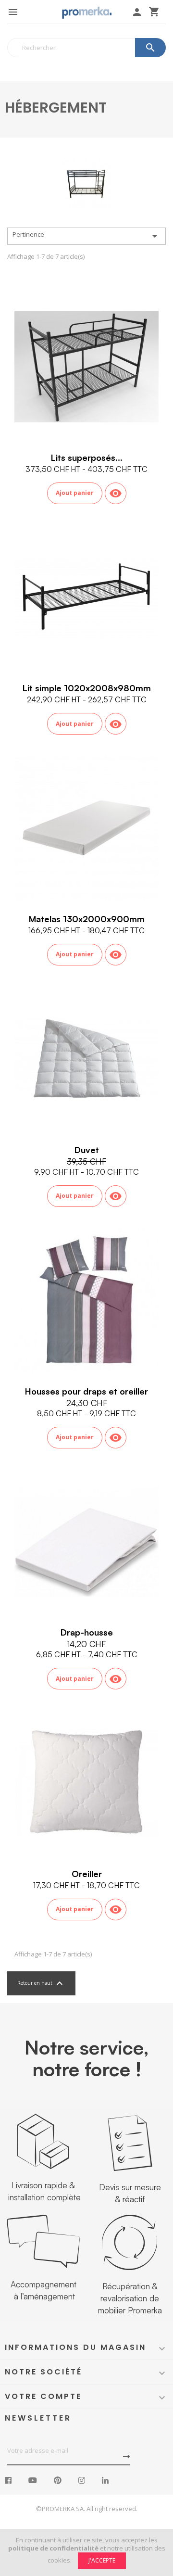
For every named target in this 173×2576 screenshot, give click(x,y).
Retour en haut (41, 1983)
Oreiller (87, 1874)
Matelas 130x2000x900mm (87, 919)
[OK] (126, 2457)
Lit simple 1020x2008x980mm (87, 688)
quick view (116, 493)
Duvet (87, 1150)
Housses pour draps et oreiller (86, 1391)
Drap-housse (87, 1632)
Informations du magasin (75, 2347)
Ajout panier (75, 493)
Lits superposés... (87, 457)
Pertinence (86, 236)
